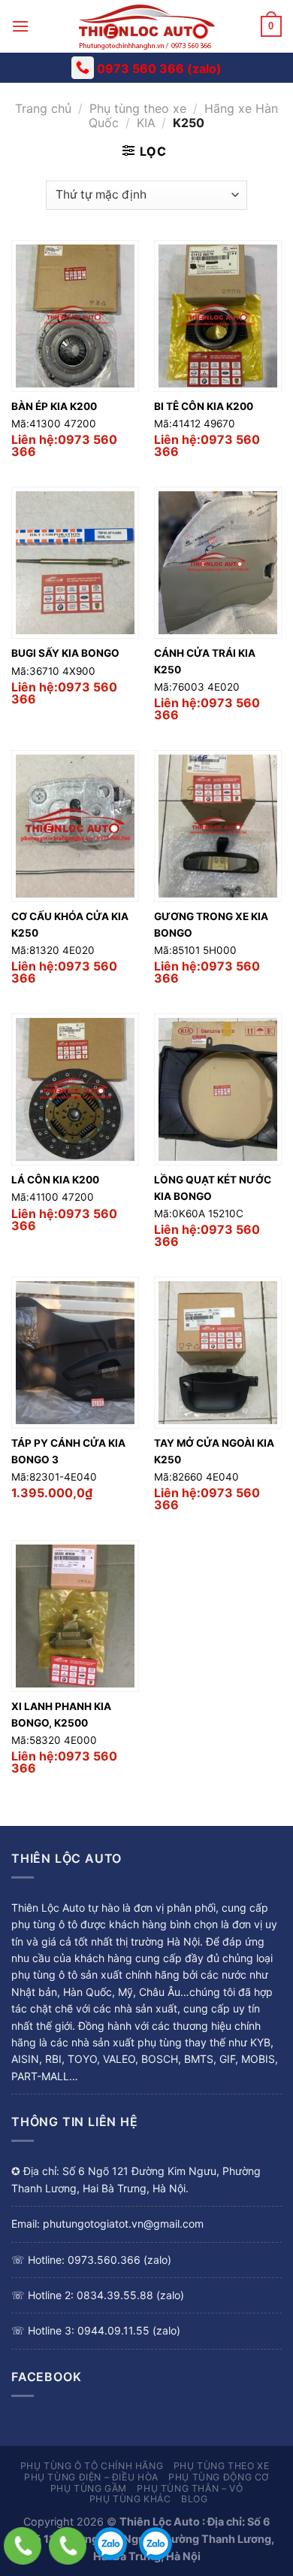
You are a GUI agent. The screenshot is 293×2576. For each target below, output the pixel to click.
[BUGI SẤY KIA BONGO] (75, 563)
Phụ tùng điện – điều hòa (91, 2477)
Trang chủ (43, 108)
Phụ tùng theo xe (138, 108)
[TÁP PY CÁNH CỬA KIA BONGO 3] (75, 1353)
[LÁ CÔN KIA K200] (75, 1089)
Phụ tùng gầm (89, 2488)
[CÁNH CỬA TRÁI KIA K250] (218, 563)
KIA (146, 123)
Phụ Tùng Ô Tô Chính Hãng (92, 2466)
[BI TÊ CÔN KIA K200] (218, 316)
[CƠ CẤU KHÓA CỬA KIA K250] (75, 826)
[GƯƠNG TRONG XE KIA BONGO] (218, 826)
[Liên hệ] (23, 2546)
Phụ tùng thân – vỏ (190, 2488)
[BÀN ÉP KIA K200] (75, 316)
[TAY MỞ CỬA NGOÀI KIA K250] (218, 1353)
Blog (194, 2499)
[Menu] (20, 26)
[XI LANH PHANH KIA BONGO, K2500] (75, 1616)
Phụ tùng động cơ (219, 2477)
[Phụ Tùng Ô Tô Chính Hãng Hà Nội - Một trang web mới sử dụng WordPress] (146, 26)
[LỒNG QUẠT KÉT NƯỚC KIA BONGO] (218, 1089)
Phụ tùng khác (130, 2499)
